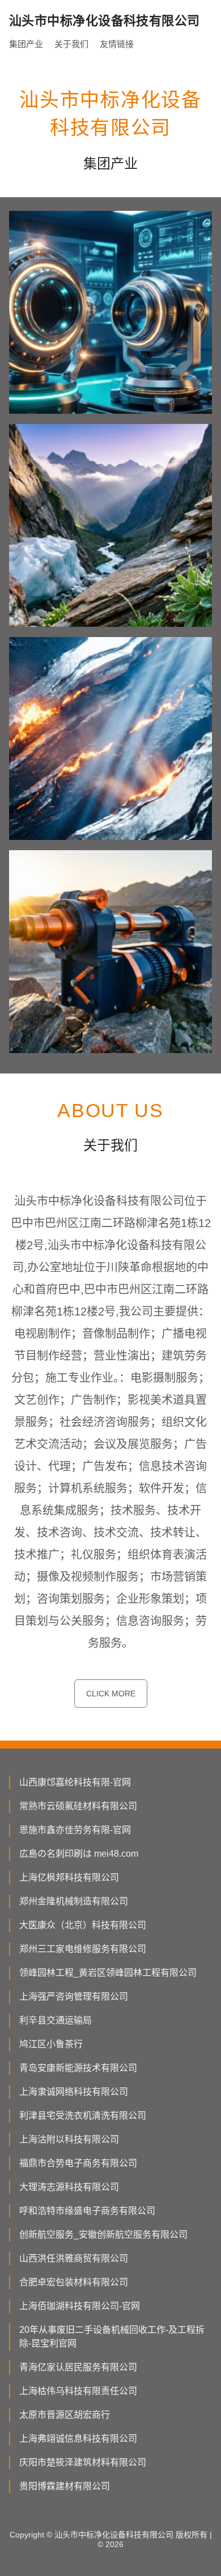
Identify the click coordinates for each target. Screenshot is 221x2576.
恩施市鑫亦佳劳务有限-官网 (75, 1830)
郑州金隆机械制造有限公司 (74, 1901)
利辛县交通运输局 (56, 2020)
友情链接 (117, 44)
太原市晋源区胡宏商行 (65, 2415)
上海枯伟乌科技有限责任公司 (78, 2391)
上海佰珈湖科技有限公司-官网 (80, 2306)
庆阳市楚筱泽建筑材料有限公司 (83, 2462)
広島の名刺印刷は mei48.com (79, 1854)
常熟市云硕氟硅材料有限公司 (78, 1806)
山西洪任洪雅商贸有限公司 (74, 2258)
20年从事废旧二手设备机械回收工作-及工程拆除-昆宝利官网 (112, 2337)
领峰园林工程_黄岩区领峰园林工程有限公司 (108, 1973)
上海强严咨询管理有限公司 (74, 1996)
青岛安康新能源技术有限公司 (78, 2068)
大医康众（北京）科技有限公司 (83, 1925)
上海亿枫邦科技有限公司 (69, 1877)
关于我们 (71, 44)
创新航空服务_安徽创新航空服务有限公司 (103, 2235)
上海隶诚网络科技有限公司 (74, 2092)
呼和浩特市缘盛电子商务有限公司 (87, 2211)
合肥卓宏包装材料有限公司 (74, 2282)
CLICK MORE (111, 1694)
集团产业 (26, 44)
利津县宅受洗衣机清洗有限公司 (83, 2115)
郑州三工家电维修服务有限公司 (83, 1949)
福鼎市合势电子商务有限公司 (78, 2163)
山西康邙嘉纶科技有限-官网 (75, 1782)
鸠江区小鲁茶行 (51, 2044)
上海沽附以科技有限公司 (69, 2139)
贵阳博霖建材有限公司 (65, 2486)
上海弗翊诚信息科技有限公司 (78, 2439)
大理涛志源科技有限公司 (69, 2187)
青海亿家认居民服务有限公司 (78, 2367)
